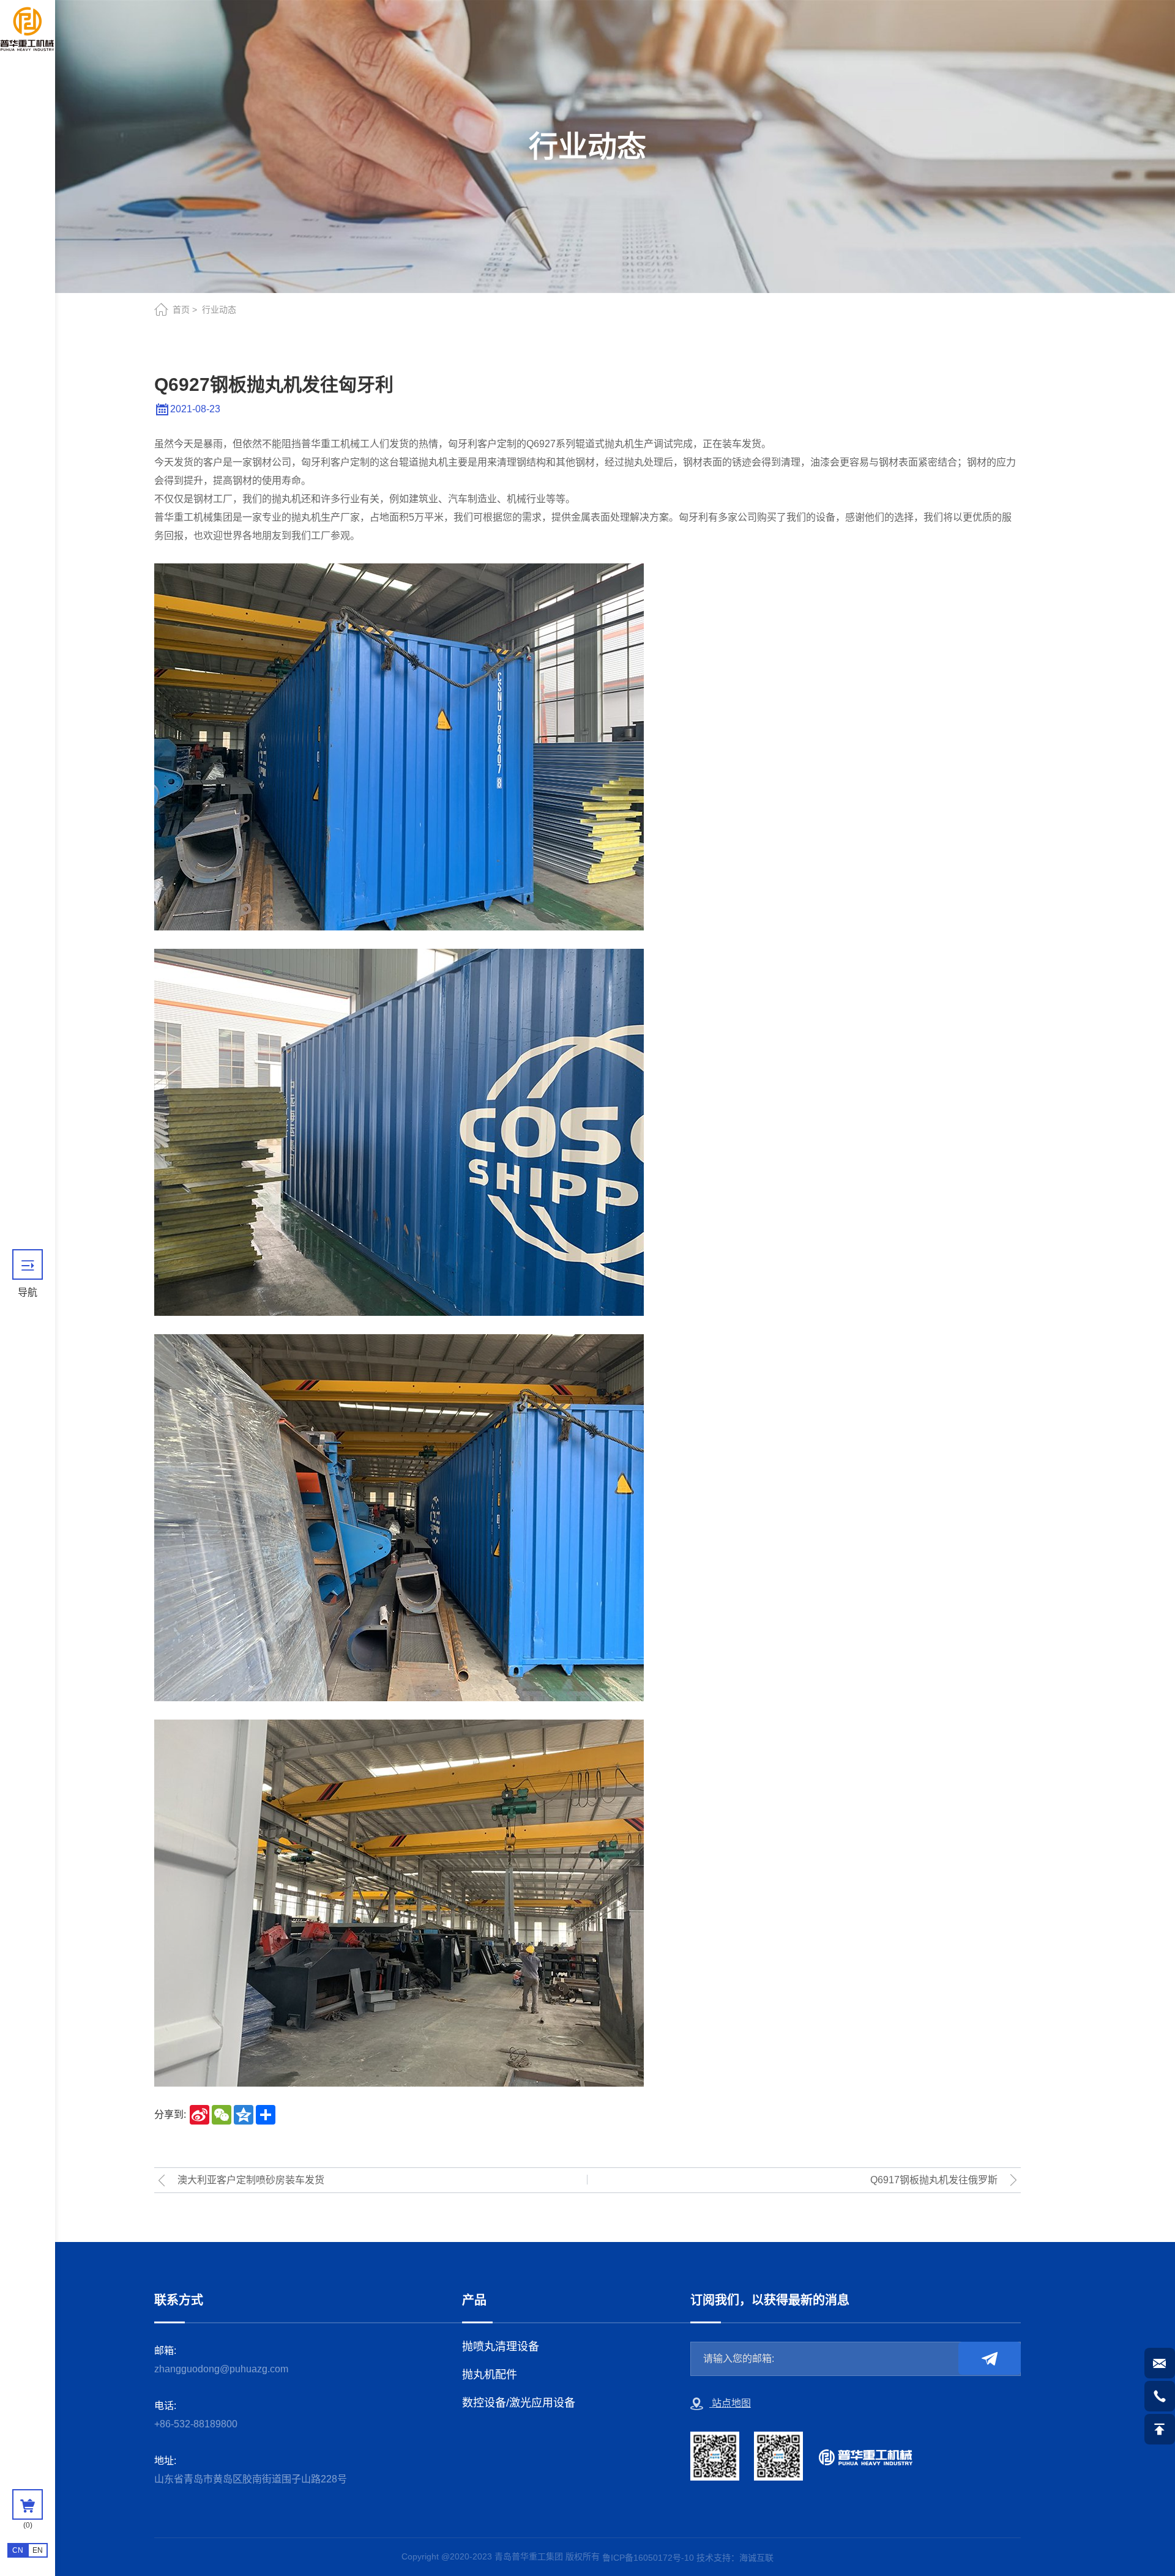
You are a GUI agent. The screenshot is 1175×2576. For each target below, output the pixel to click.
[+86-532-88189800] (1160, 2396)
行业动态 (219, 310)
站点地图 (730, 2403)
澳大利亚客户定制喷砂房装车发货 (251, 2180)
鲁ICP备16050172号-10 (648, 2558)
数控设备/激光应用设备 (519, 2403)
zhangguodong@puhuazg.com (221, 2369)
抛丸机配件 (490, 2375)
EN (38, 2550)
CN (18, 2550)
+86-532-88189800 (196, 2424)
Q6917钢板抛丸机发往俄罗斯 (934, 2180)
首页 (181, 310)
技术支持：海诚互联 (735, 2558)
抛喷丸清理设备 (501, 2347)
